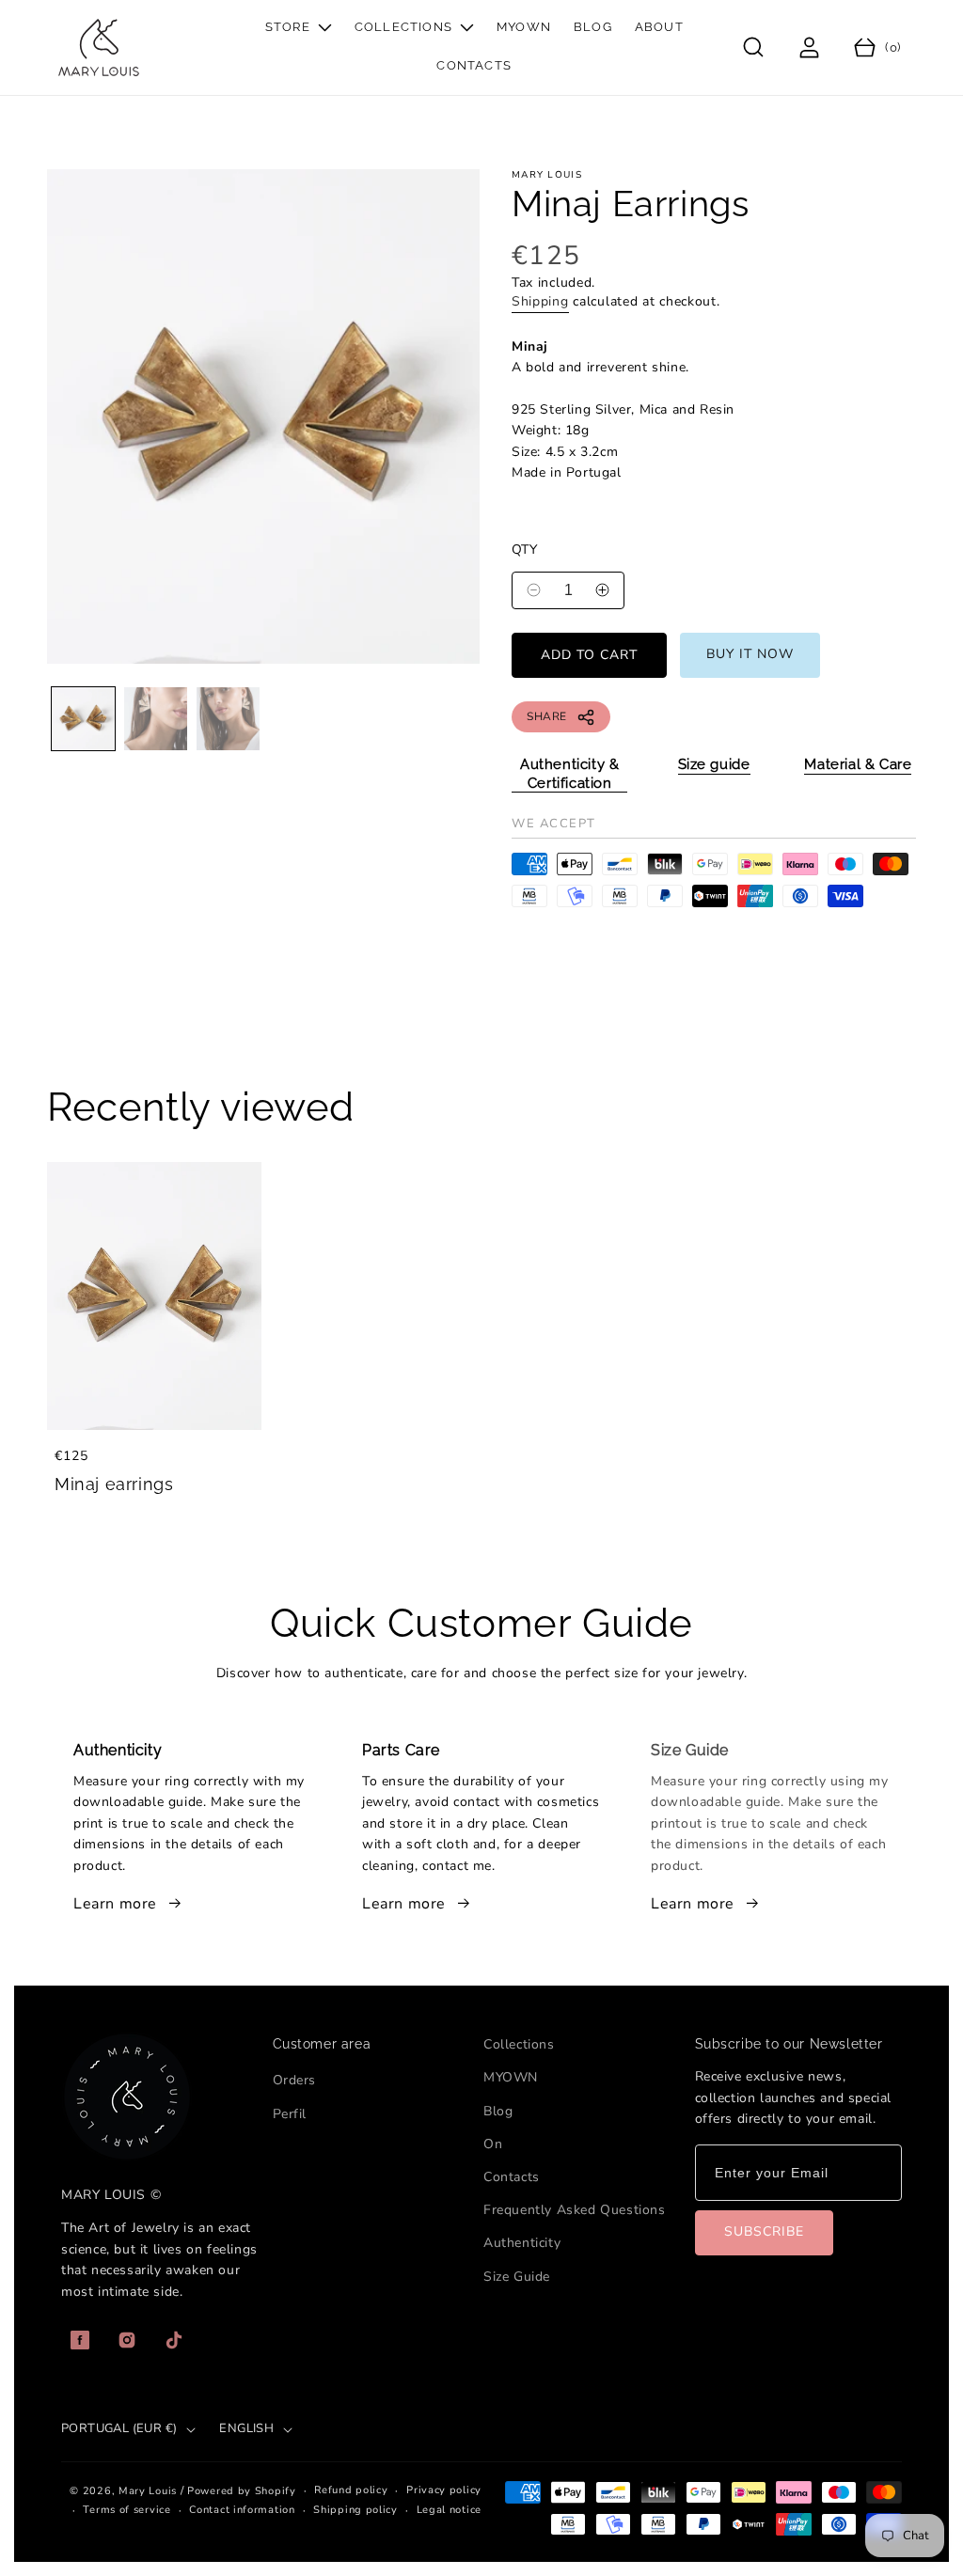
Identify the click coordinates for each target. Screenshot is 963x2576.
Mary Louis (148, 2491)
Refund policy (351, 2490)
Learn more (115, 1904)
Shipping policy (355, 2510)
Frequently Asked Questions (575, 2210)
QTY (524, 550)
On (493, 2144)
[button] (754, 47)
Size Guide (517, 2277)
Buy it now (750, 654)
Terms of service (126, 2510)
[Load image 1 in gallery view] (83, 719)
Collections (519, 2044)
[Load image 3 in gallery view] (228, 719)
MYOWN (511, 2077)
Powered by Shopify (242, 2491)
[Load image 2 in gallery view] (156, 719)
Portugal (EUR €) (119, 2428)
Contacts (512, 2177)
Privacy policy (444, 2490)
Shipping (540, 301)
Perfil (290, 2114)
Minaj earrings (114, 1484)
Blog (498, 2111)
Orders (295, 2080)
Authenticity (522, 2243)
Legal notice (449, 2510)
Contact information (242, 2510)
